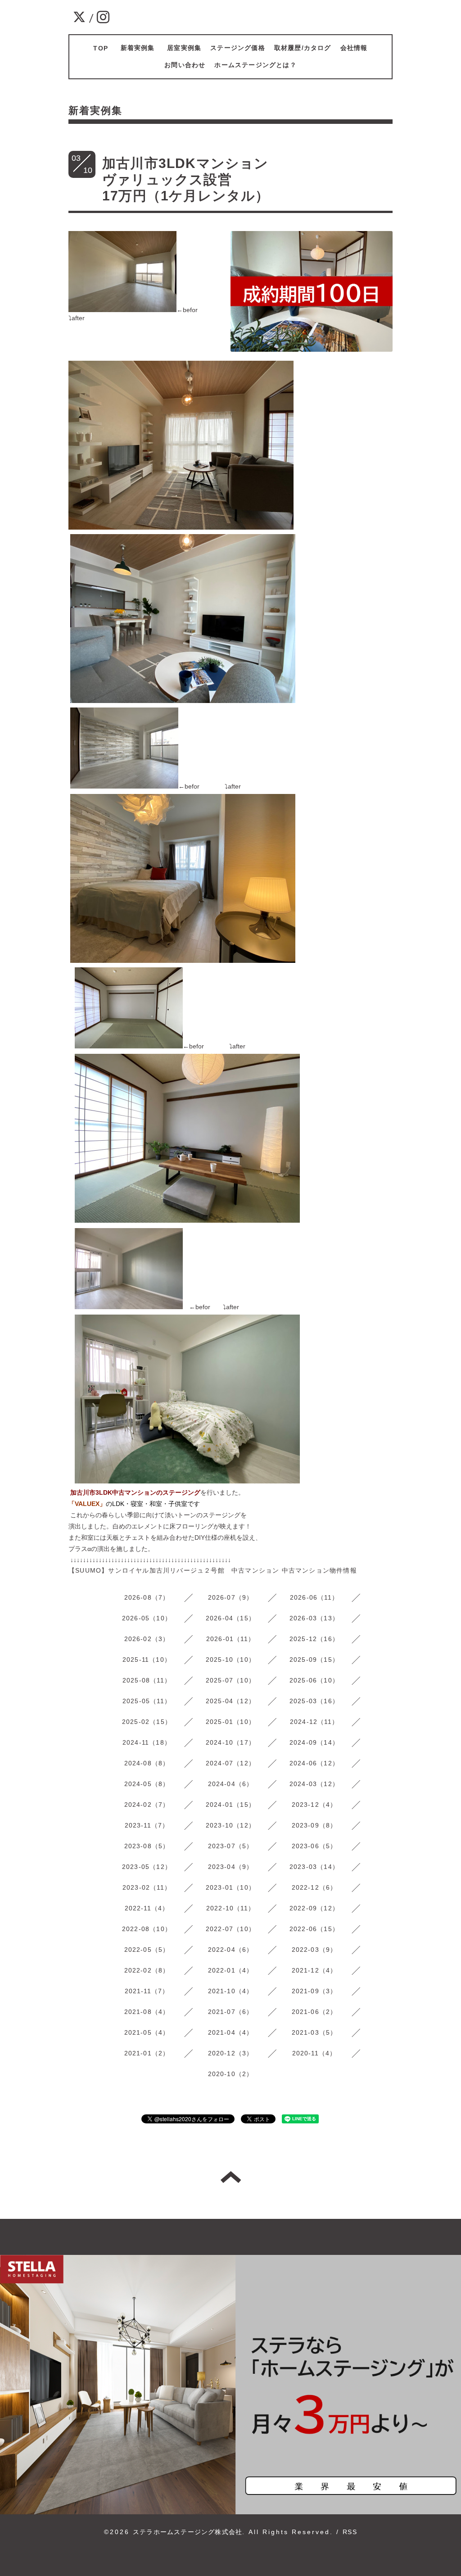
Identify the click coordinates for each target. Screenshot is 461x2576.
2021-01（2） (147, 2053)
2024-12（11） (314, 1722)
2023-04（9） (231, 1867)
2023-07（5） (231, 1846)
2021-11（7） (147, 1991)
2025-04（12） (230, 1701)
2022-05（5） (147, 1950)
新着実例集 (141, 48)
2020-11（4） (314, 2053)
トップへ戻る (231, 2177)
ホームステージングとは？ (255, 65)
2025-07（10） (230, 1680)
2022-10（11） (230, 1908)
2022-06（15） (314, 1929)
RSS (350, 2532)
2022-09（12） (314, 1908)
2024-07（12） (230, 1763)
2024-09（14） (314, 1742)
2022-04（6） (231, 1950)
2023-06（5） (314, 1846)
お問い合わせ (185, 65)
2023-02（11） (147, 1887)
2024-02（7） (147, 1805)
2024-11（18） (147, 1742)
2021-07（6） (231, 2012)
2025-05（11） (147, 1701)
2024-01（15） (230, 1805)
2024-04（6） (231, 1784)
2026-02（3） (147, 1639)
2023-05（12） (147, 1867)
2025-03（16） (314, 1701)
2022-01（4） (231, 1970)
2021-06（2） (314, 2012)
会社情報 (354, 48)
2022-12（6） (314, 1887)
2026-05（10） (147, 1618)
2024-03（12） (314, 1784)
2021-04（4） (231, 2032)
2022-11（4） (147, 1908)
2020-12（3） (231, 2053)
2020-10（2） (231, 2074)
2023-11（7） (147, 1825)
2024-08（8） (147, 1763)
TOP (101, 48)
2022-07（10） (230, 1929)
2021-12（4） (314, 1970)
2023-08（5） (147, 1846)
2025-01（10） (230, 1722)
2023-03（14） (314, 1867)
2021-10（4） (231, 1991)
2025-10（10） (230, 1660)
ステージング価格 (238, 48)
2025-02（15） (147, 1722)
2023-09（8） (314, 1825)
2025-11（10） (147, 1660)
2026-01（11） (230, 1639)
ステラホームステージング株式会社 (188, 2532)
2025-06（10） (314, 1680)
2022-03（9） (314, 1950)
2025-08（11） (147, 1680)
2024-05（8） (147, 1784)
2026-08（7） (147, 1597)
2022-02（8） (147, 1970)
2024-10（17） (230, 1742)
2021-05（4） (147, 2032)
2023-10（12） (230, 1825)
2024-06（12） (314, 1763)
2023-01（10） (230, 1887)
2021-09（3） (314, 1991)
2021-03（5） (314, 2032)
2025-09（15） (314, 1660)
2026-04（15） (230, 1618)
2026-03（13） (314, 1618)
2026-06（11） (314, 1597)
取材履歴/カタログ (303, 48)
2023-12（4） (314, 1805)
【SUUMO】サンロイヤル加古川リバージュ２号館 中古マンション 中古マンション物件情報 (213, 1570)
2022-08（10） (147, 1929)
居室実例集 (184, 48)
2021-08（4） (147, 2012)
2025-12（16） (314, 1639)
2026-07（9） (231, 1597)
